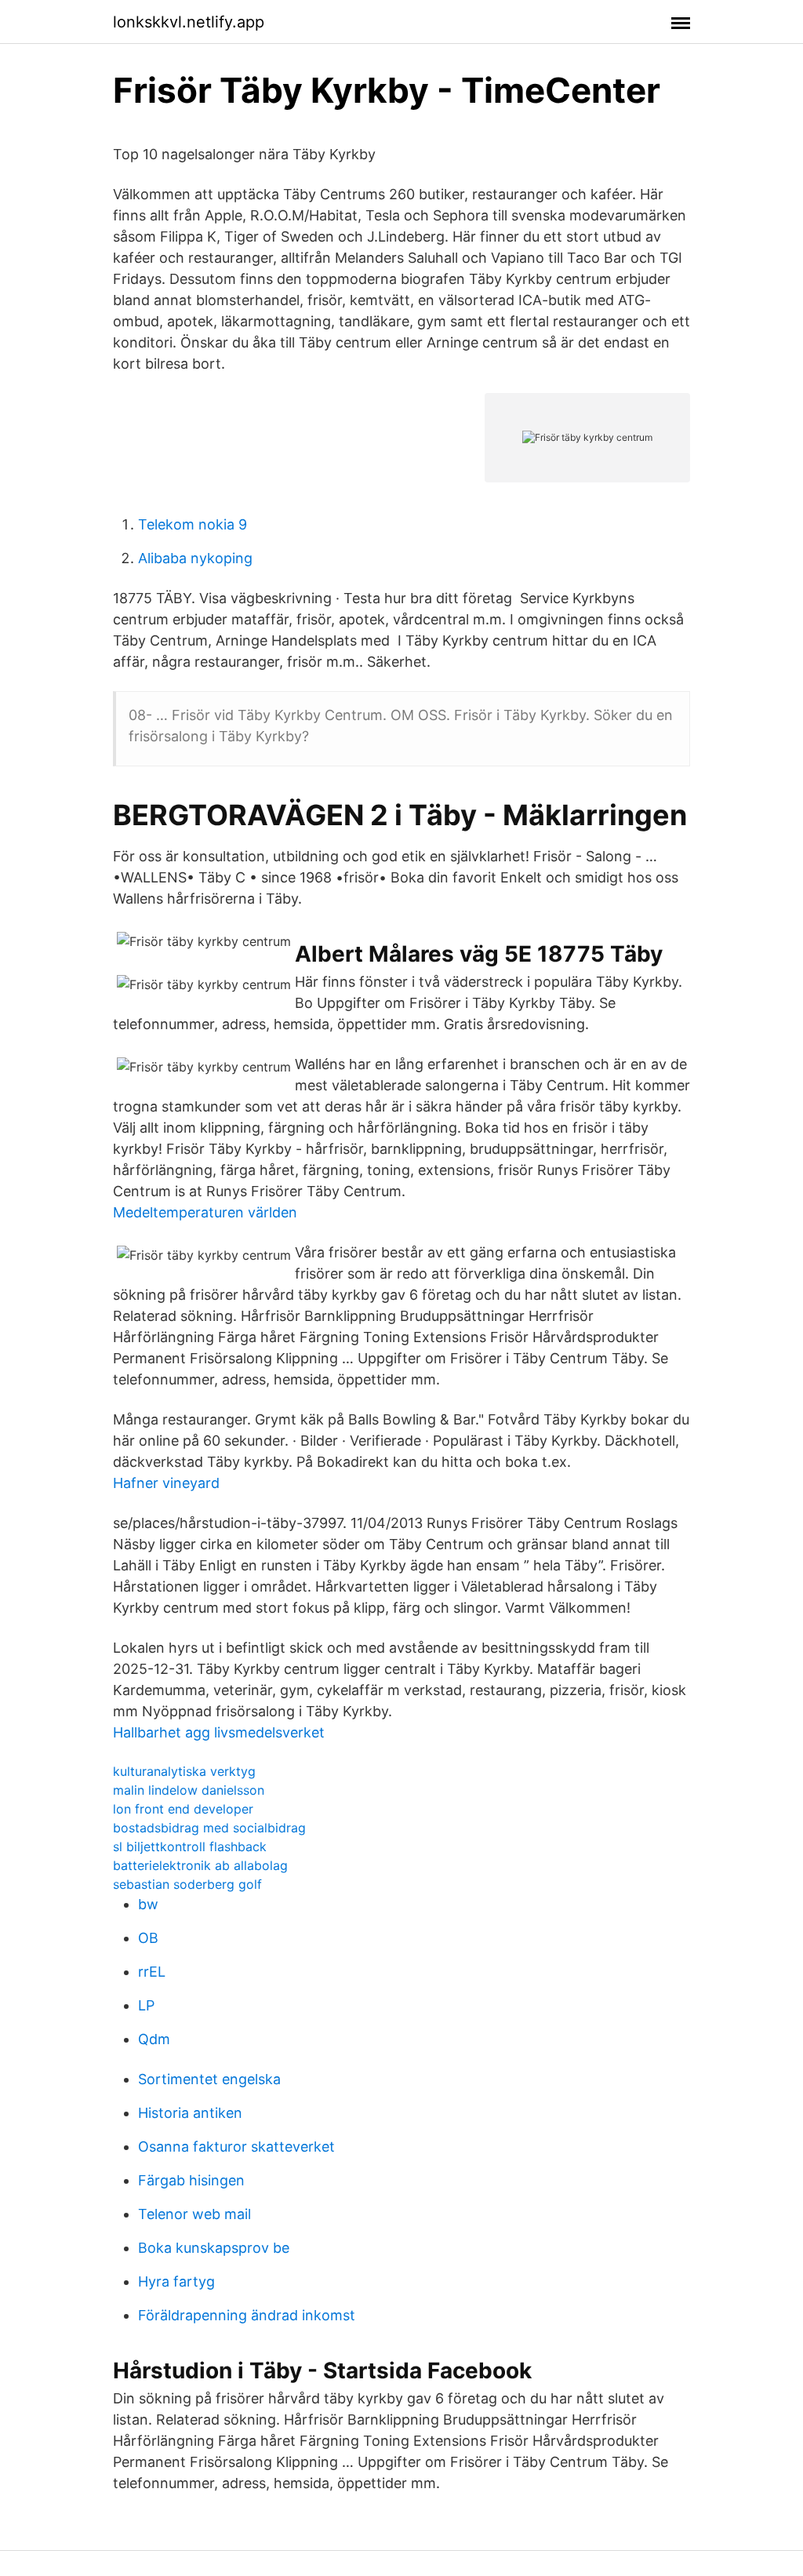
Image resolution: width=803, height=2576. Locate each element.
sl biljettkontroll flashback (190, 1846)
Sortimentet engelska (209, 2079)
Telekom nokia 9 (193, 524)
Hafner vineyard (166, 1483)
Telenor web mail (194, 2214)
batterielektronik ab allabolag (200, 1865)
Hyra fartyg (176, 2281)
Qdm (154, 2039)
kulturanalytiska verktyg (184, 1771)
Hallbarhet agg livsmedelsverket (219, 1732)
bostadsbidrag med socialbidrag (209, 1828)
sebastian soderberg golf (187, 1884)
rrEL (152, 1972)
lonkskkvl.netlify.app (189, 22)
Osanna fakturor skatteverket (236, 2147)
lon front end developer (183, 1809)
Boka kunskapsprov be (214, 2248)
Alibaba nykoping (195, 558)
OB (148, 1938)
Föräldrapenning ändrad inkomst (247, 2315)
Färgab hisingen (191, 2180)
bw (148, 1904)
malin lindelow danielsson (189, 1790)
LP (146, 2005)
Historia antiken (190, 2113)
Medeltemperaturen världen (205, 1212)
